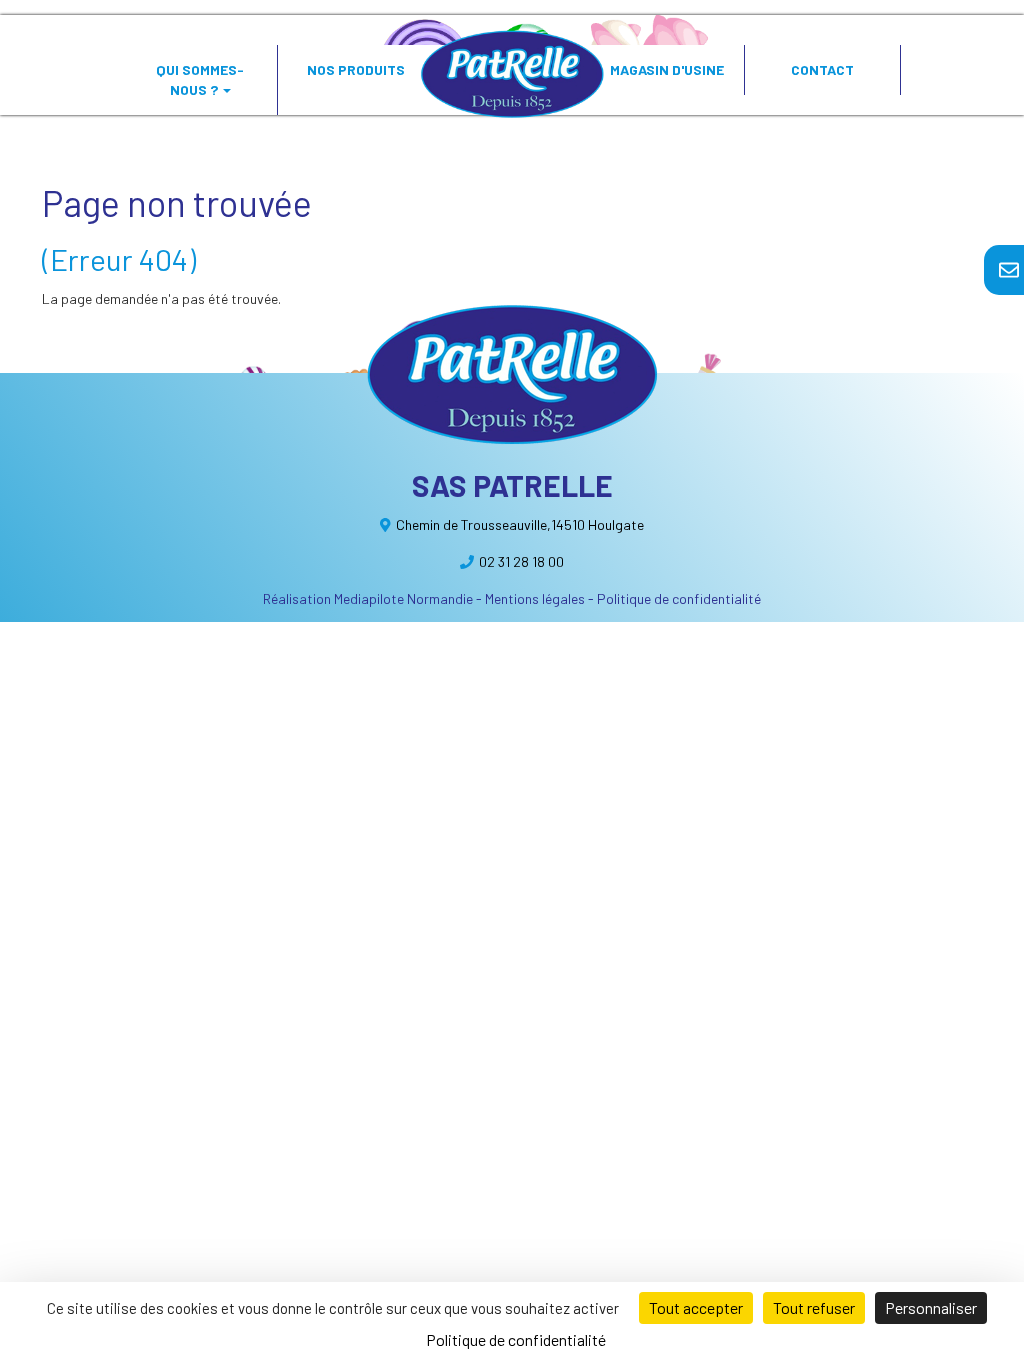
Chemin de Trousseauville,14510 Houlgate (520, 524)
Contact (822, 69)
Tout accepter (696, 1307)
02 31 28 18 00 (521, 561)
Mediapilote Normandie (403, 598)
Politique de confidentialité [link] (516, 1339)
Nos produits (356, 69)
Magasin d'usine (667, 69)
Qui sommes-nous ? (200, 79)
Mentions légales (535, 598)
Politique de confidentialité (679, 598)
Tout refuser (814, 1307)
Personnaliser (931, 1307)
